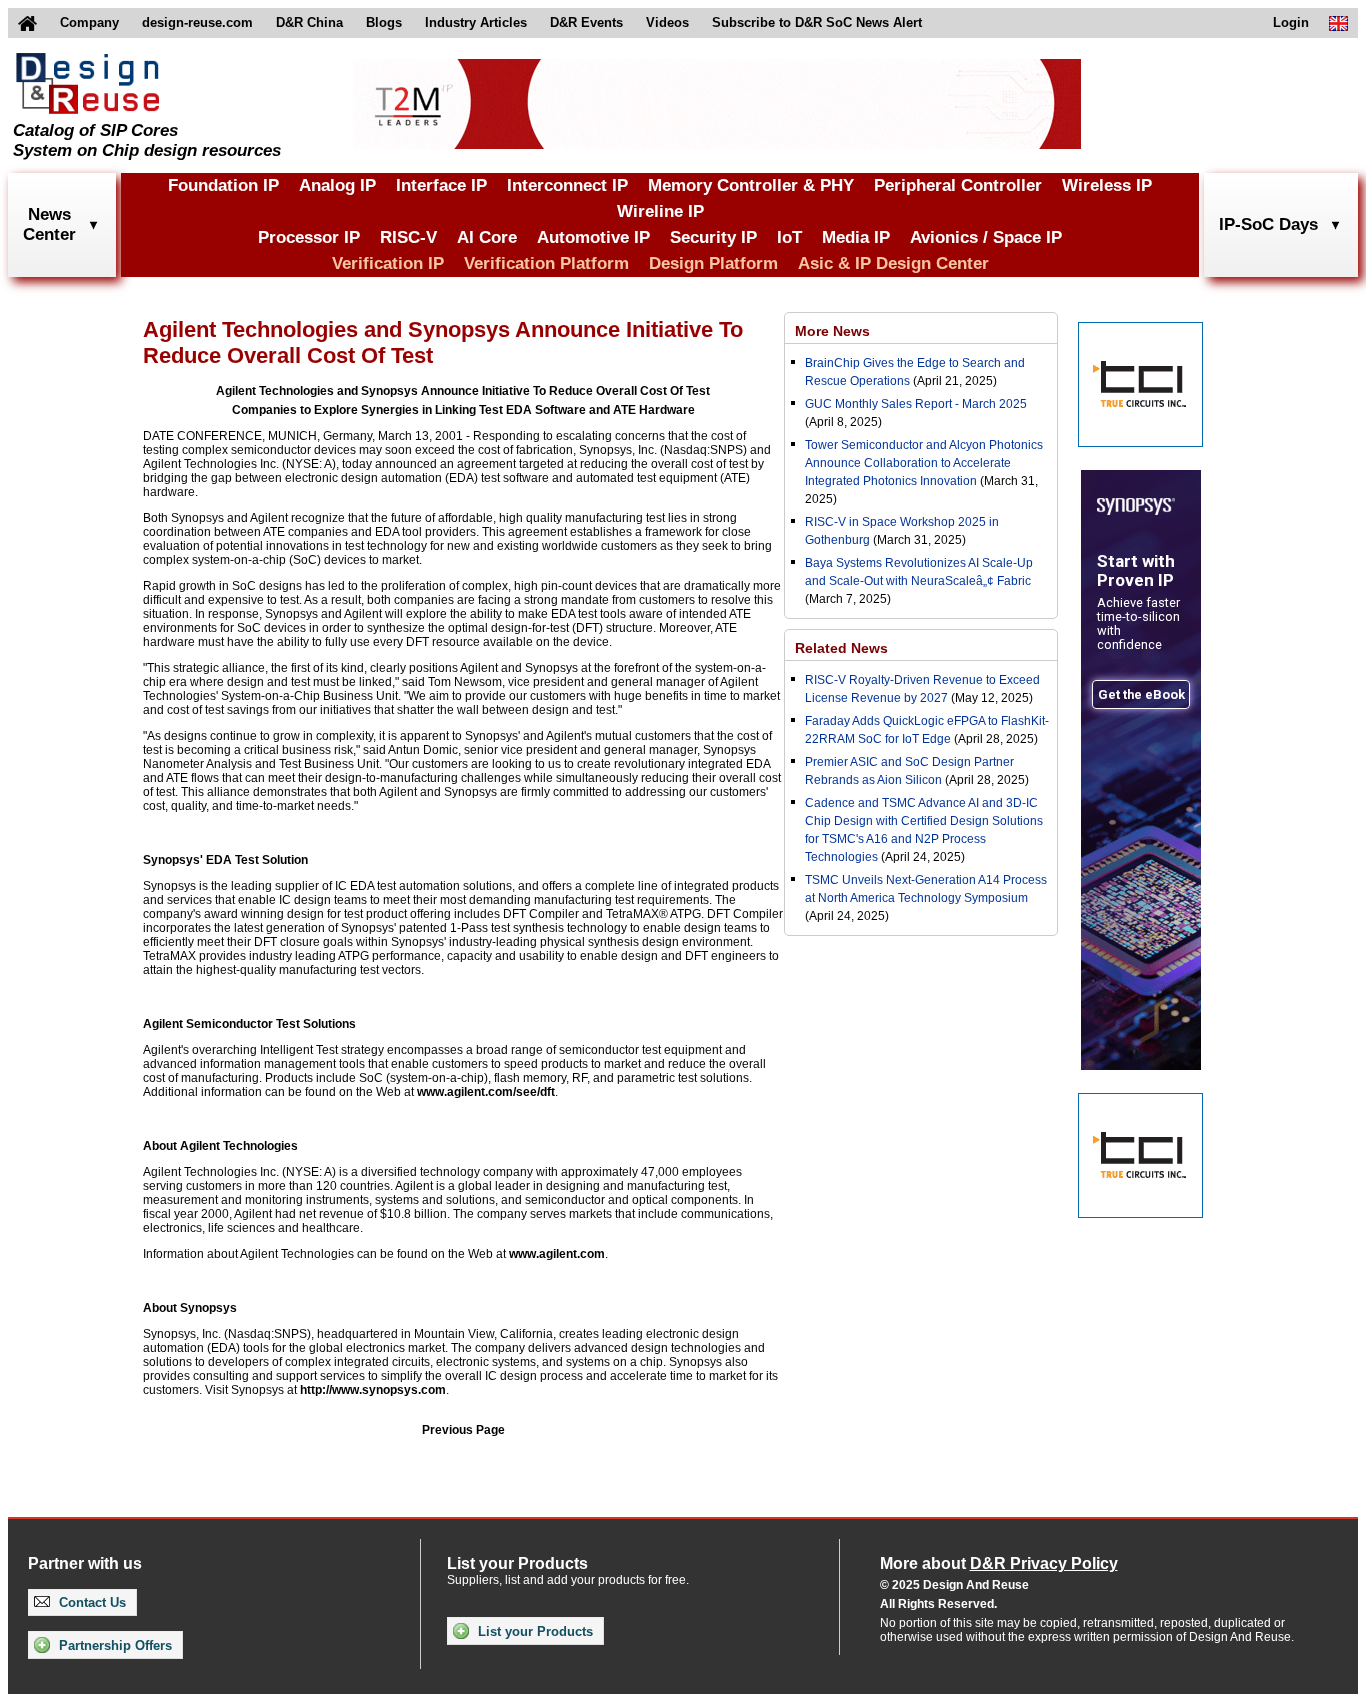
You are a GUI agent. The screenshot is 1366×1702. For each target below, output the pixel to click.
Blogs (384, 22)
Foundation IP (223, 185)
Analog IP (337, 185)
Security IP (713, 237)
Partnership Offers (113, 1645)
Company (89, 22)
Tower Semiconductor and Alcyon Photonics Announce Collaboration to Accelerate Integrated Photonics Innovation (924, 463)
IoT (789, 237)
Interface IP (441, 185)
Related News (841, 648)
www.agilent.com (557, 1254)
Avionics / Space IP (986, 237)
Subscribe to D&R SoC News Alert (817, 22)
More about (999, 1563)
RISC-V (408, 237)
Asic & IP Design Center (893, 263)
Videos (667, 22)
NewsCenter (49, 224)
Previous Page (463, 1430)
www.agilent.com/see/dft (486, 1092)
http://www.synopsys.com (373, 1390)
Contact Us (90, 1602)
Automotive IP (593, 237)
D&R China (309, 22)
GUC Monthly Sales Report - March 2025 (916, 404)
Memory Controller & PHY (751, 185)
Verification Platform (546, 263)
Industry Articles (476, 22)
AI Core (487, 237)
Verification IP (388, 263)
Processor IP (309, 237)
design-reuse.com (197, 22)
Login (1291, 22)
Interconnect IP (567, 185)
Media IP (856, 237)
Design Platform (713, 263)
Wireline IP (660, 211)
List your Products (533, 1631)
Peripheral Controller (958, 185)
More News (832, 331)
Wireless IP (1107, 185)
